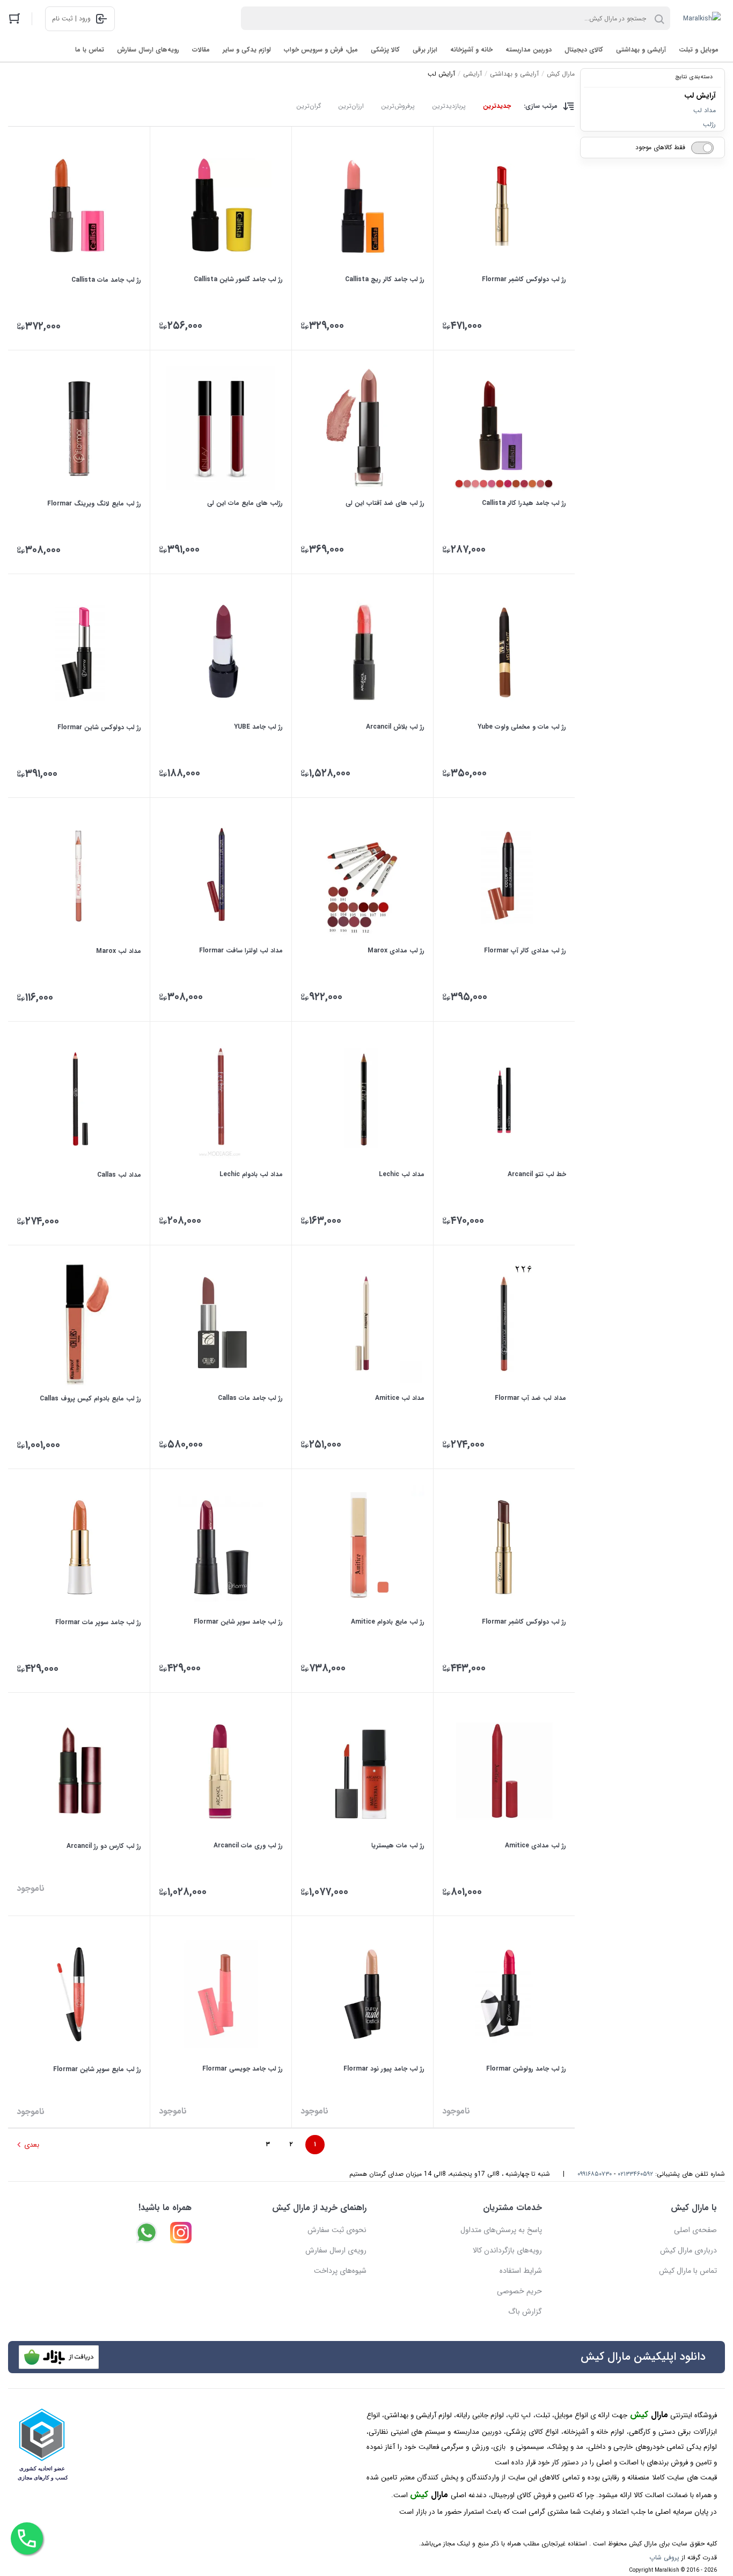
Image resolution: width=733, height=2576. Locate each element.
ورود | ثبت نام (71, 19)
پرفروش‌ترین (398, 106)
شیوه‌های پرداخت (340, 2271)
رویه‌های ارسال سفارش (148, 50)
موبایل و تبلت (699, 50)
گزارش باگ (525, 2311)
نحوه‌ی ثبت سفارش (337, 2230)
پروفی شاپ (664, 2557)
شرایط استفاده (521, 2271)
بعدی (32, 2145)
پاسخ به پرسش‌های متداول (501, 2230)
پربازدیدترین (449, 106)
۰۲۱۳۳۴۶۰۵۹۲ (635, 2174)
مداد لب (705, 110)
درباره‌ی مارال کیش (688, 2250)
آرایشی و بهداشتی (641, 50)
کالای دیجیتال (584, 50)
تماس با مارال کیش (688, 2271)
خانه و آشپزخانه (471, 50)
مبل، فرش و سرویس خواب (321, 50)
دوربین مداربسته (529, 50)
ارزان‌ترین (351, 106)
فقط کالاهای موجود (660, 147)
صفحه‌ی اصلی (695, 2230)
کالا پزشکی (385, 50)
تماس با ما (90, 50)
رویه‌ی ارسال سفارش (336, 2250)
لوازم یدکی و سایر (247, 50)
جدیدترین (497, 106)
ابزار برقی (425, 50)
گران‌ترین (309, 106)
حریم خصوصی (519, 2291)
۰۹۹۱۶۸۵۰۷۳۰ (595, 2174)
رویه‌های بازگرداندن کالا (507, 2250)
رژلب (709, 124)
